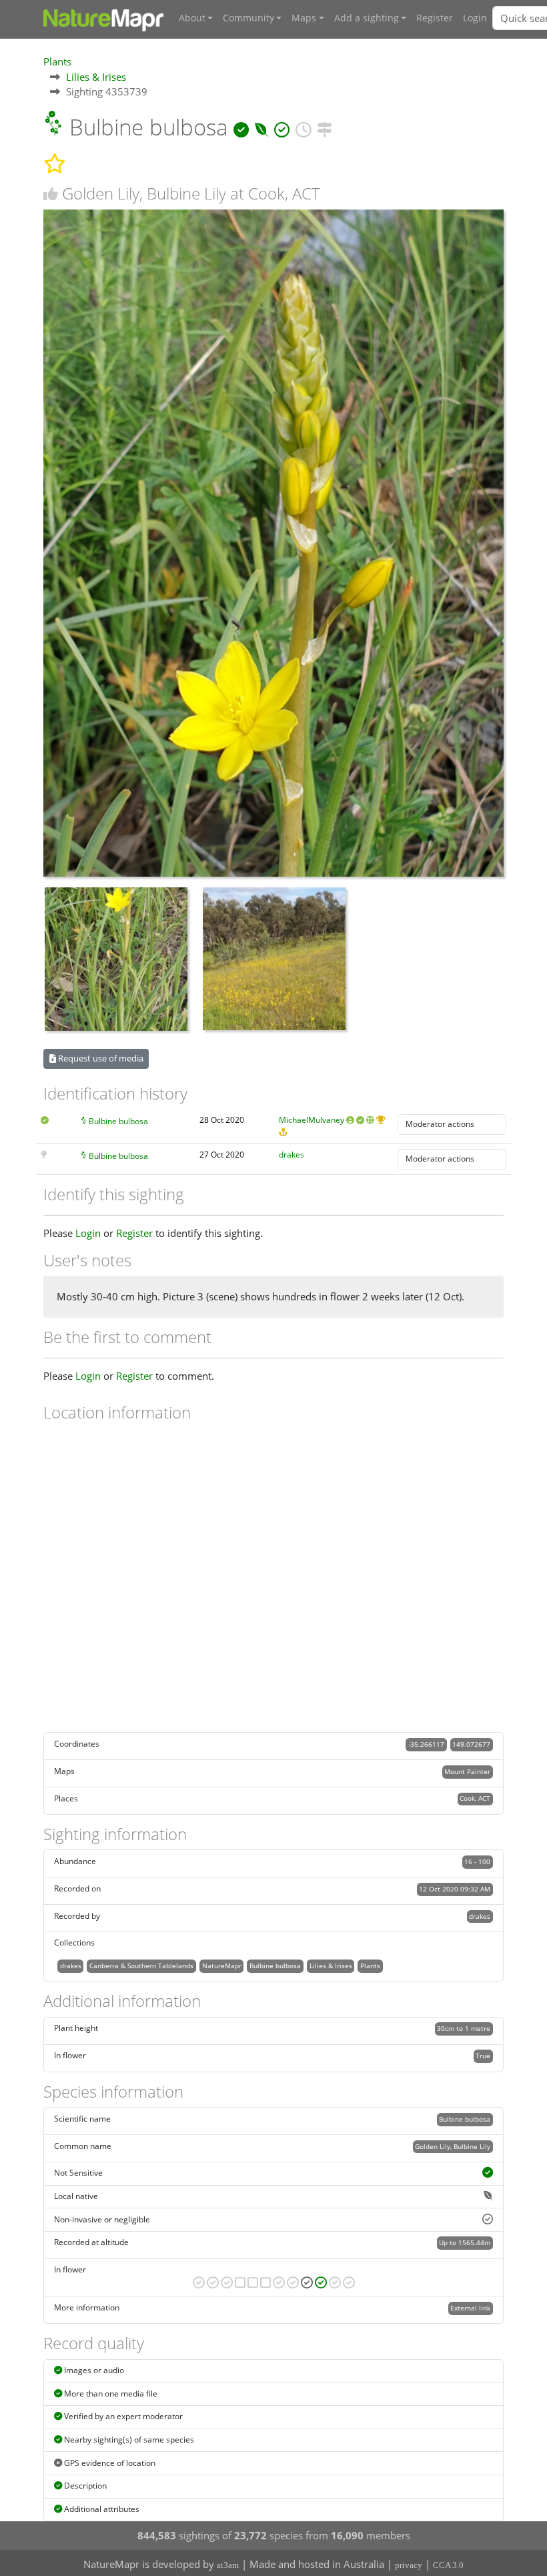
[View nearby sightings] (325, 127)
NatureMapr (222, 1966)
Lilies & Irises (96, 77)
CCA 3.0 (448, 2565)
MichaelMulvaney (312, 1120)
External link (470, 2308)
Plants (57, 61)
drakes (292, 1155)
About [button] (192, 18)
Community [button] (248, 18)
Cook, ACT (475, 1798)
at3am (228, 2565)
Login (475, 18)
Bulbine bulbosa (118, 1121)
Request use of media (100, 1058)
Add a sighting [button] (367, 18)
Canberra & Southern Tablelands (141, 1966)
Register (435, 18)
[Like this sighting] (51, 194)
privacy (409, 2565)
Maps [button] (304, 18)
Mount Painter (467, 1771)
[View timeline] (303, 127)
